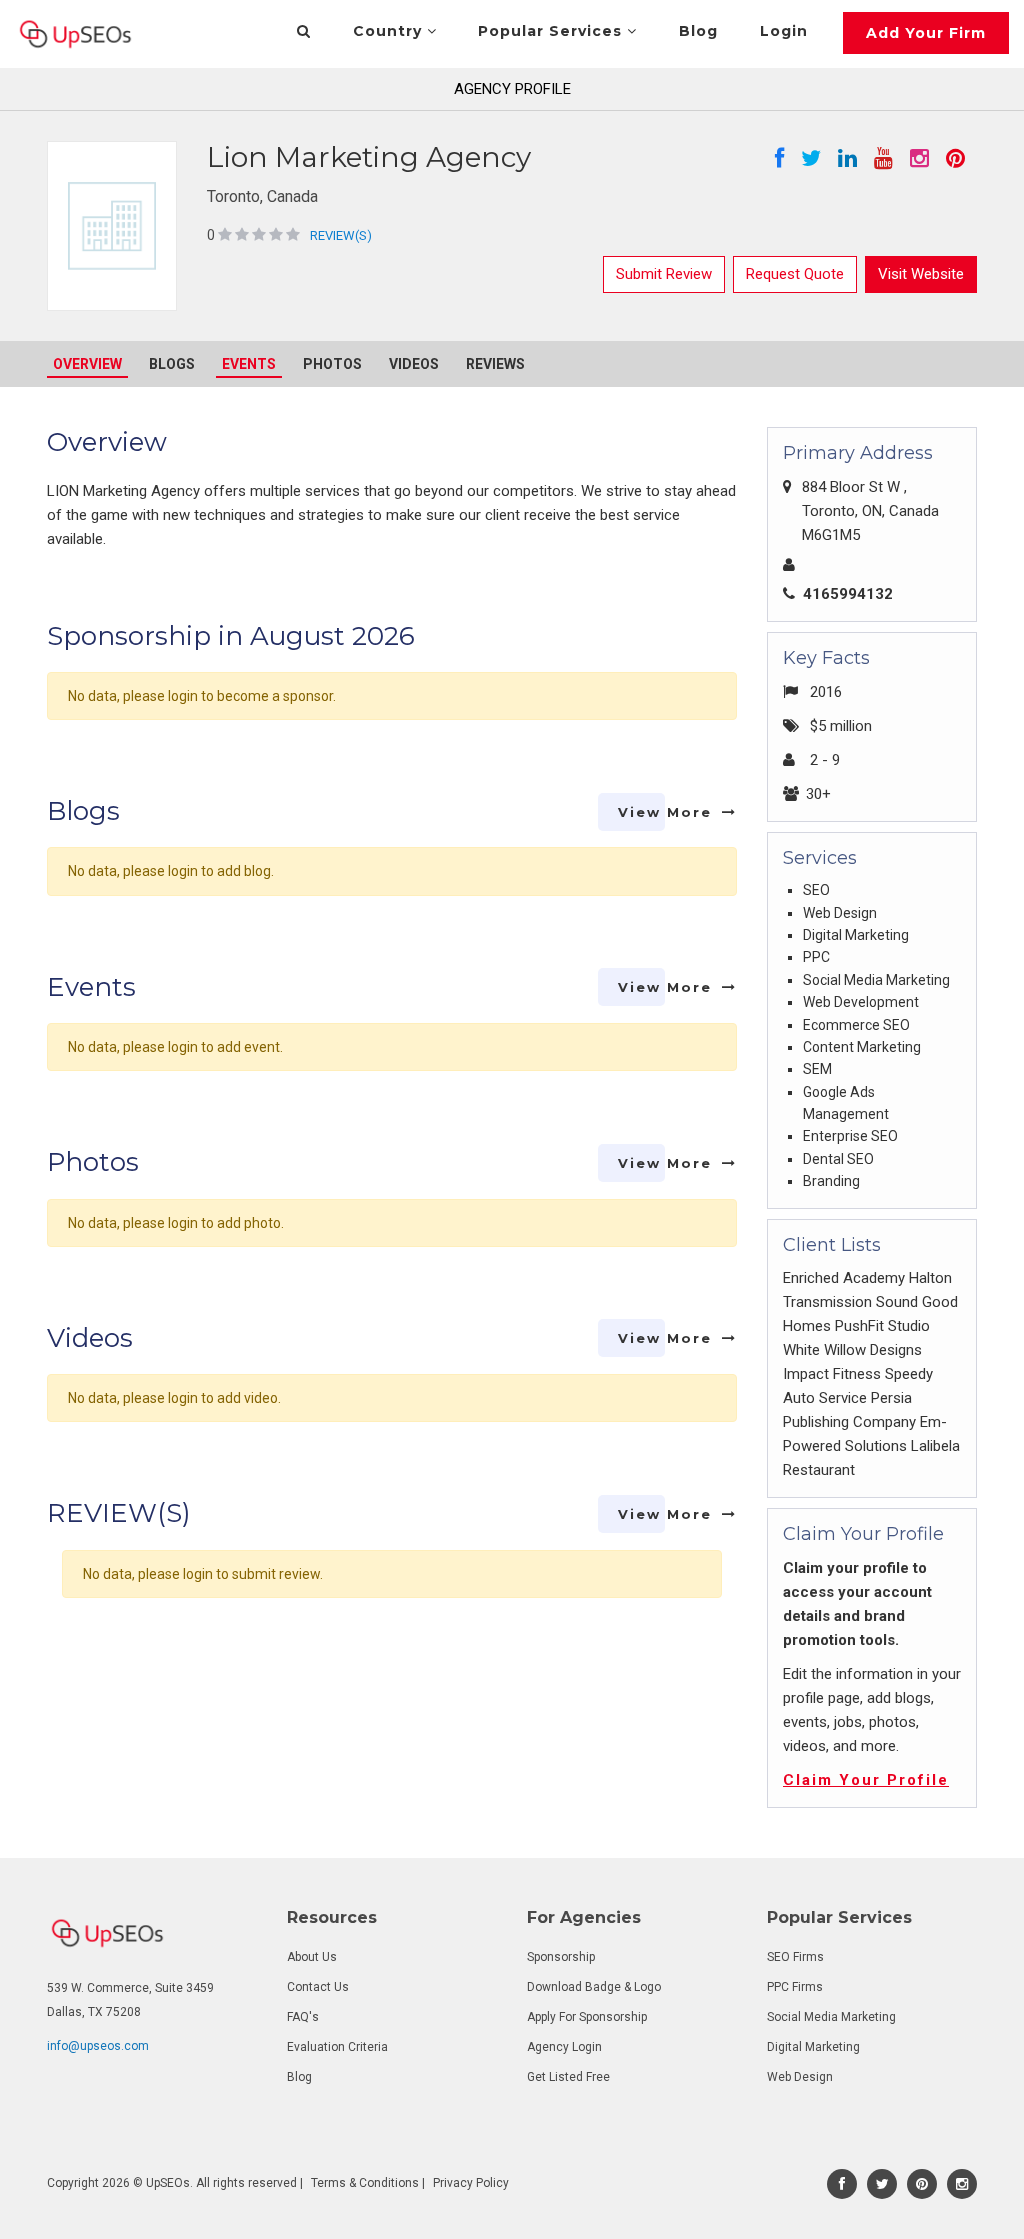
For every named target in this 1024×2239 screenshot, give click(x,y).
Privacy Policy (471, 2183)
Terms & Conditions (365, 2183)
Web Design (800, 2077)
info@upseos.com (98, 2046)
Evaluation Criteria (337, 2047)
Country (390, 31)
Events (249, 364)
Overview (87, 364)
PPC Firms (795, 1987)
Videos (414, 364)
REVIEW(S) (341, 235)
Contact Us (318, 1987)
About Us (312, 1957)
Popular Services (552, 31)
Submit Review (664, 274)
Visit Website (921, 274)
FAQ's (303, 2017)
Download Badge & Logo (594, 1987)
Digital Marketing (813, 2047)
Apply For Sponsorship (587, 2017)
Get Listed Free (568, 2077)
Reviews (495, 364)
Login (784, 31)
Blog (698, 31)
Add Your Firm (926, 33)
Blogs (172, 364)
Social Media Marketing (831, 2017)
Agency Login (564, 2047)
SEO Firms (795, 1957)
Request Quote (795, 274)
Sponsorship (561, 1957)
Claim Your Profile (866, 1780)
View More (665, 812)
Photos (332, 364)
